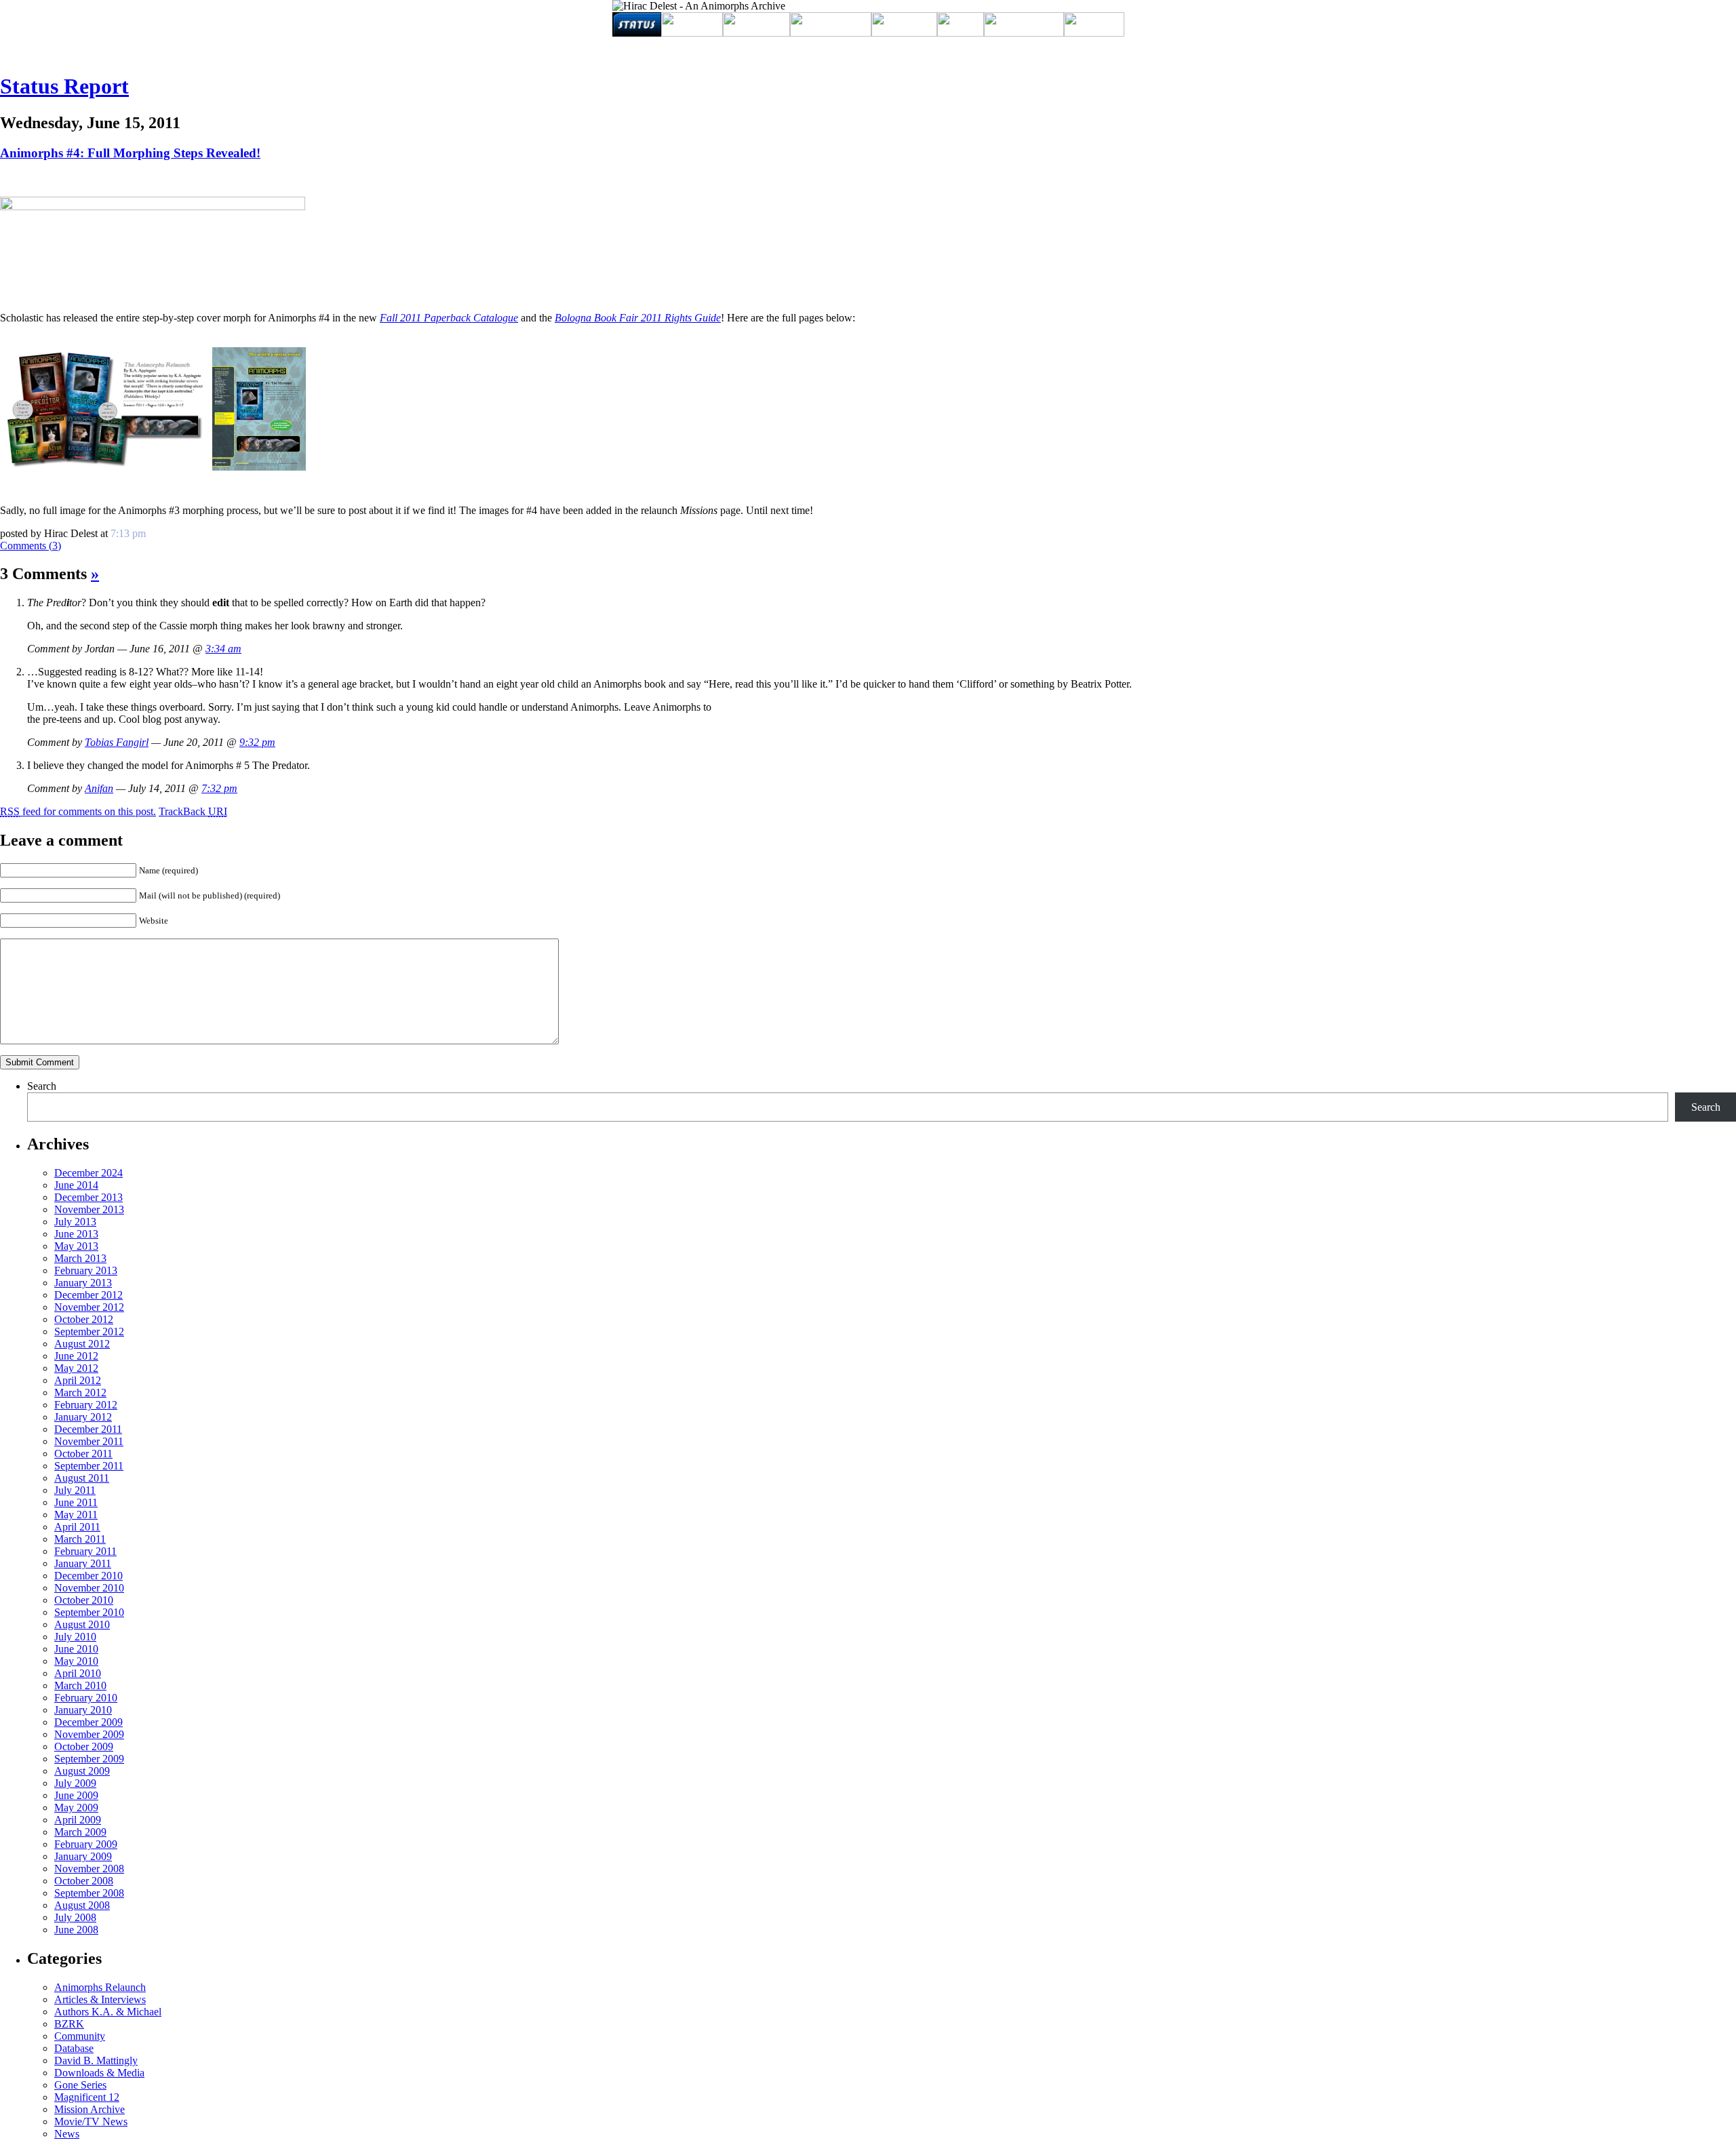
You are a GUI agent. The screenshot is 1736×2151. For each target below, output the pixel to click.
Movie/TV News (91, 2122)
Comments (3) (31, 546)
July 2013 (75, 1222)
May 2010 (76, 1661)
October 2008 (84, 1881)
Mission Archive (90, 2109)
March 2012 (80, 1393)
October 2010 (84, 1600)
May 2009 (76, 1808)
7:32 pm (219, 788)
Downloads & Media (99, 2073)
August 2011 (82, 1478)
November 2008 (89, 1869)
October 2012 (84, 1319)
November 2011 (89, 1441)
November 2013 (89, 1209)
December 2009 (88, 1722)
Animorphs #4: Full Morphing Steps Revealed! (130, 153)
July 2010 (75, 1637)
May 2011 (76, 1515)
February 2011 (85, 1551)
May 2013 (76, 1246)
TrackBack (193, 811)
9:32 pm (257, 742)
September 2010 (89, 1612)
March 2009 (80, 1832)
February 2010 (86, 1698)
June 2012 (76, 1356)
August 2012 (82, 1344)
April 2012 (78, 1380)
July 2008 (75, 1917)
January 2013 (83, 1283)
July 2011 (75, 1490)
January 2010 (83, 1710)
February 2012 (86, 1405)
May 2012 (76, 1368)
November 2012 (89, 1307)
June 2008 (76, 1930)
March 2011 (80, 1539)
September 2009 (89, 1759)
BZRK (69, 2024)
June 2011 (76, 1502)
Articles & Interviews (100, 1999)
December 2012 (88, 1295)
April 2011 (77, 1527)
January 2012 (83, 1417)
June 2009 (76, 1795)
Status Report (64, 86)
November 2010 (89, 1588)
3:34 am (223, 649)
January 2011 (83, 1563)
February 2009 (86, 1844)
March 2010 (80, 1685)
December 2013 (88, 1197)
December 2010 (88, 1576)
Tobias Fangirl (117, 742)
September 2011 (89, 1466)
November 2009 (89, 1734)
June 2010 (76, 1649)
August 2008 (82, 1905)
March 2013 (80, 1258)
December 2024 (88, 1173)
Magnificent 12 (87, 2097)
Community (80, 2036)
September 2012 (89, 1331)
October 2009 (84, 1747)
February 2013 (86, 1270)
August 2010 (82, 1624)
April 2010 (78, 1673)
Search (42, 1086)
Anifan (99, 788)
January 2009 (83, 1856)
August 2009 (82, 1771)
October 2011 (83, 1454)
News (67, 2134)
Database (74, 2048)
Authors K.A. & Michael (108, 2012)
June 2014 (76, 1185)
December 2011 (88, 1429)
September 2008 (89, 1893)
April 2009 (78, 1820)
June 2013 (76, 1234)
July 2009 (75, 1783)
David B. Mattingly (96, 2060)
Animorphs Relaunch (100, 1987)
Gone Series (80, 2085)
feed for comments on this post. (78, 811)
